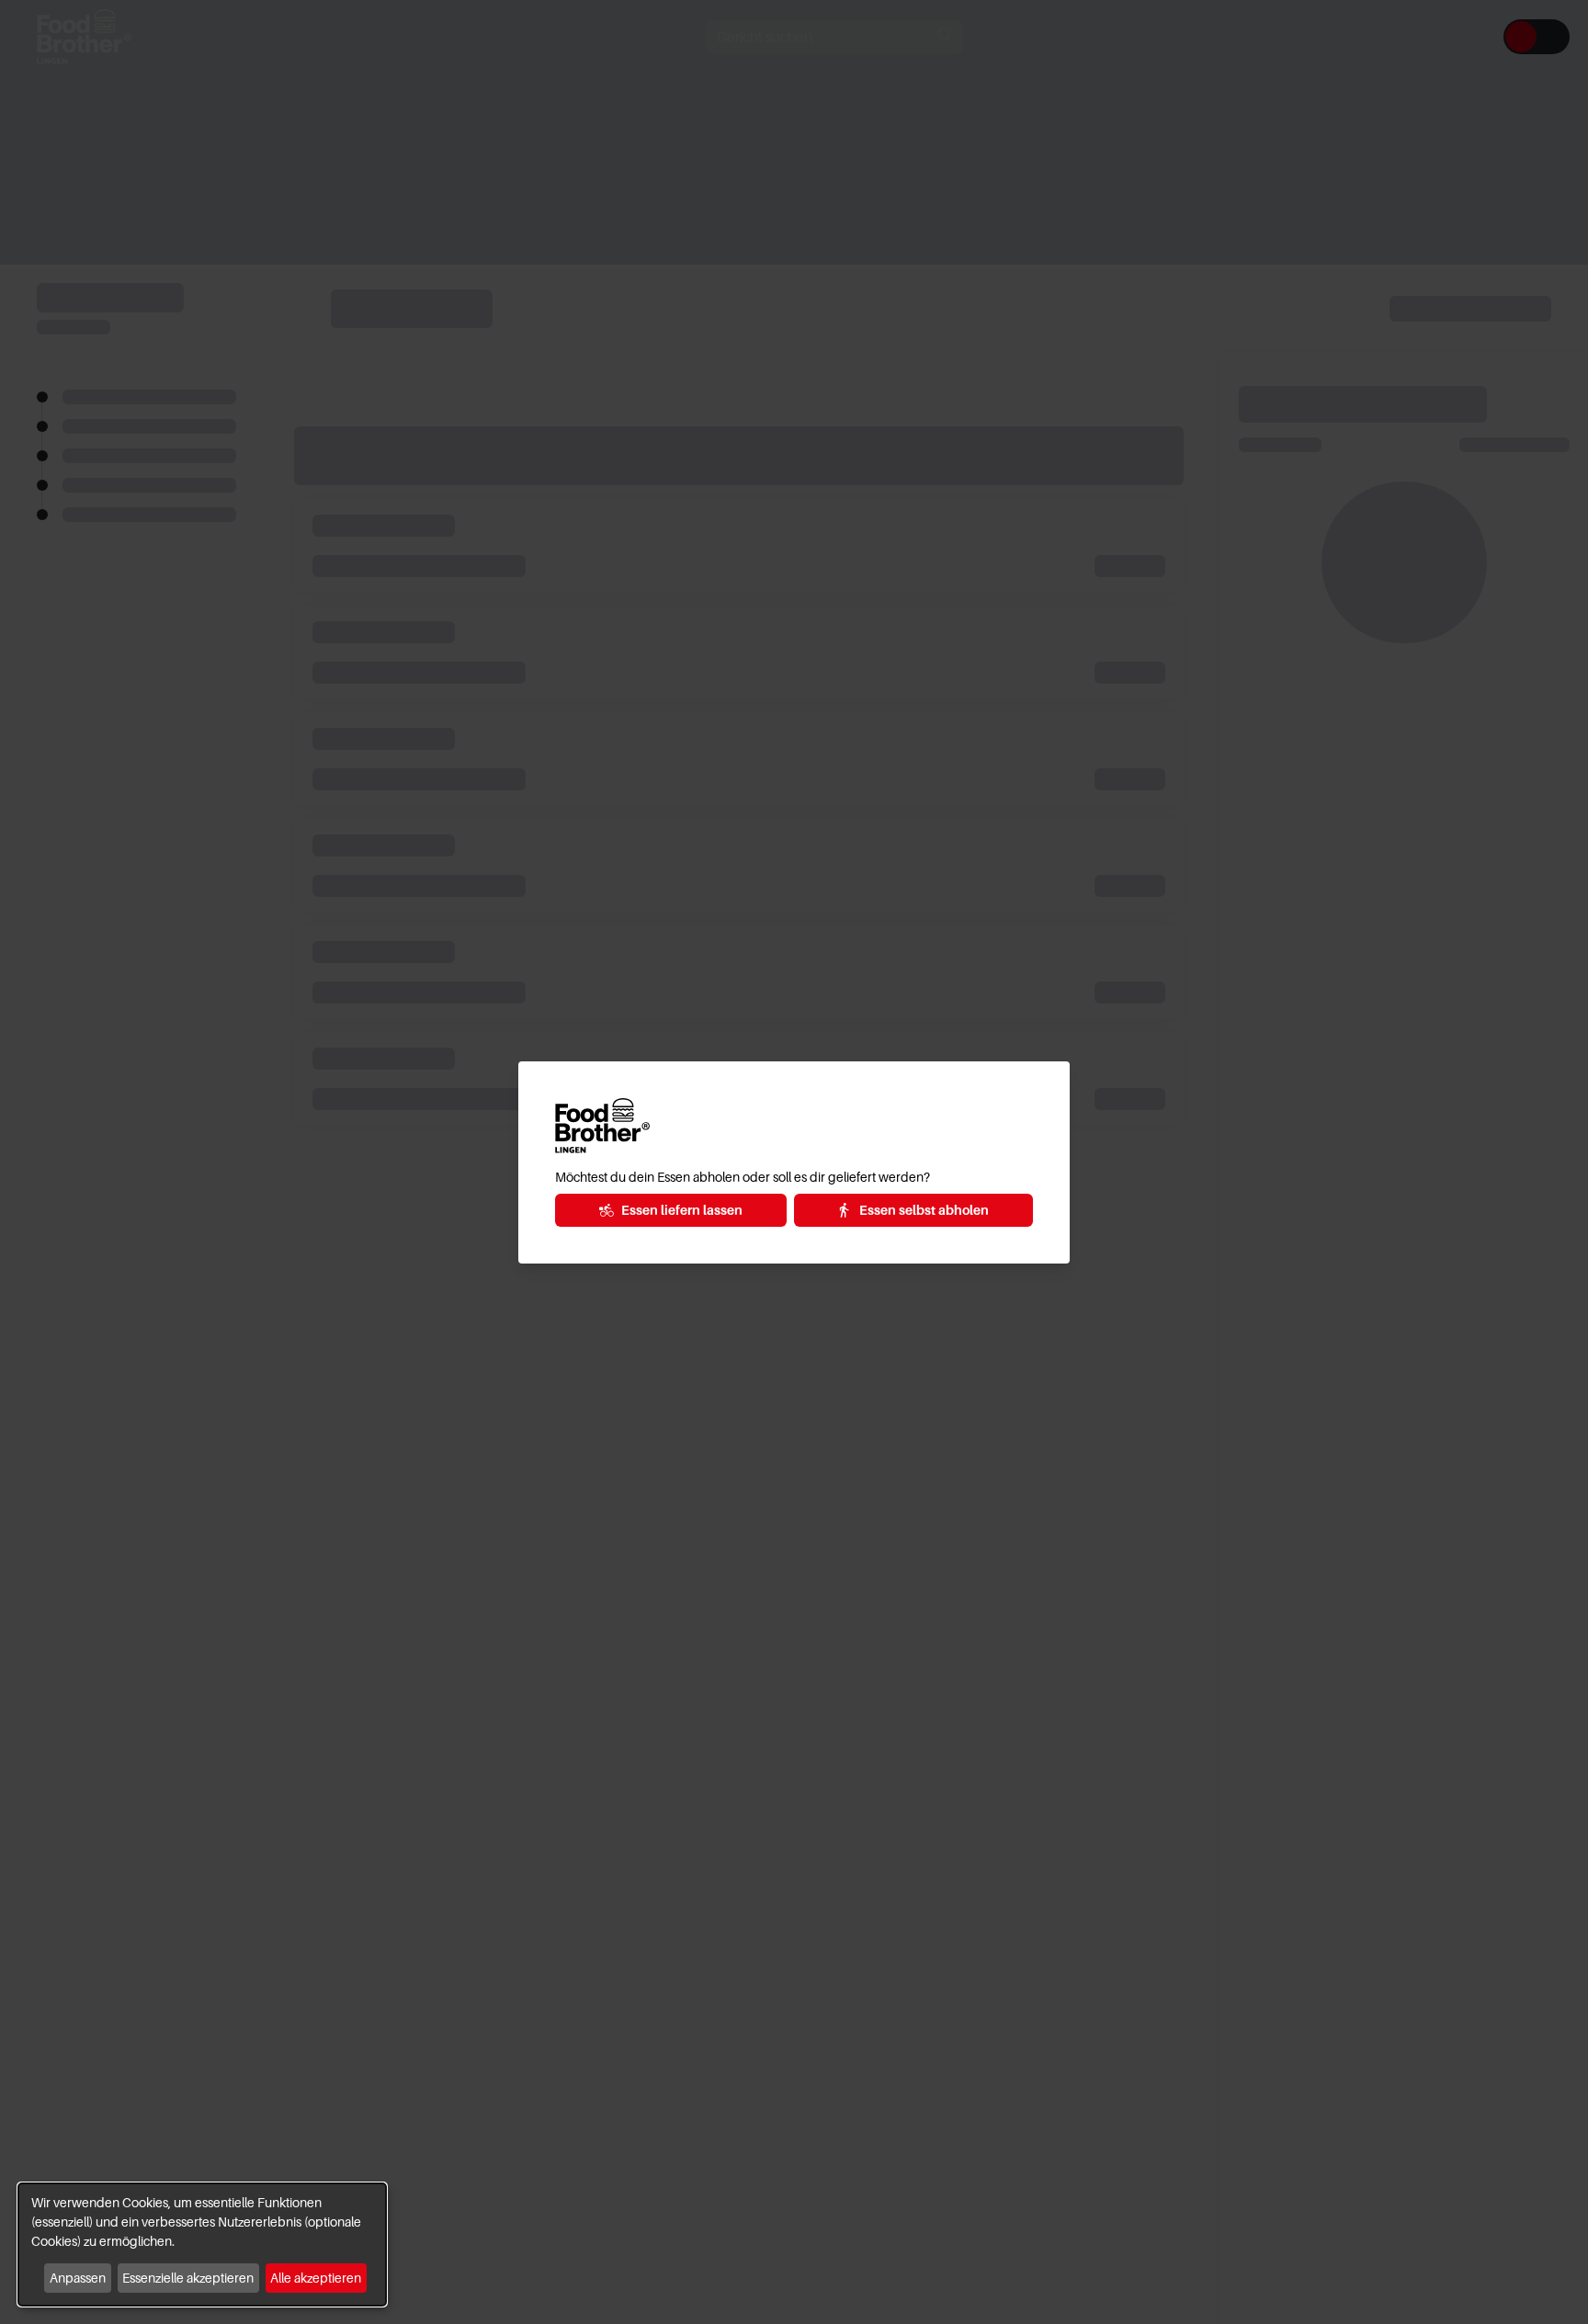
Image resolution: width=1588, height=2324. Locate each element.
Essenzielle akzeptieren (188, 2278)
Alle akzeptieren (316, 2278)
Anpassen (78, 2278)
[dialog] (202, 2245)
